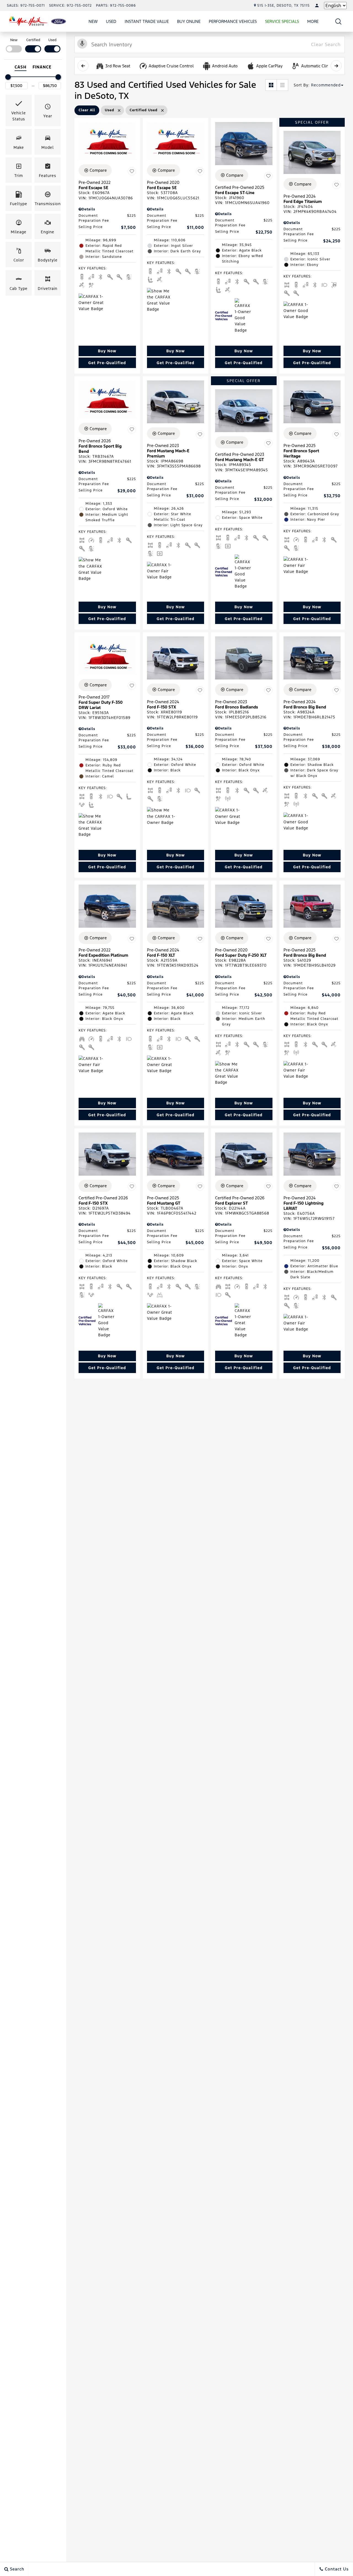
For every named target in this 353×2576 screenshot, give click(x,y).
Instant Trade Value (147, 21)
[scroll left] (83, 66)
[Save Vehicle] (132, 171)
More (313, 22)
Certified (33, 40)
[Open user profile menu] (317, 6)
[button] (339, 21)
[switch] (14, 45)
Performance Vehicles (233, 21)
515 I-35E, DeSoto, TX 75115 (284, 6)
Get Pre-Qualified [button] (107, 363)
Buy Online (189, 21)
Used (111, 21)
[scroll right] (336, 66)
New (93, 21)
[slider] (8, 77)
